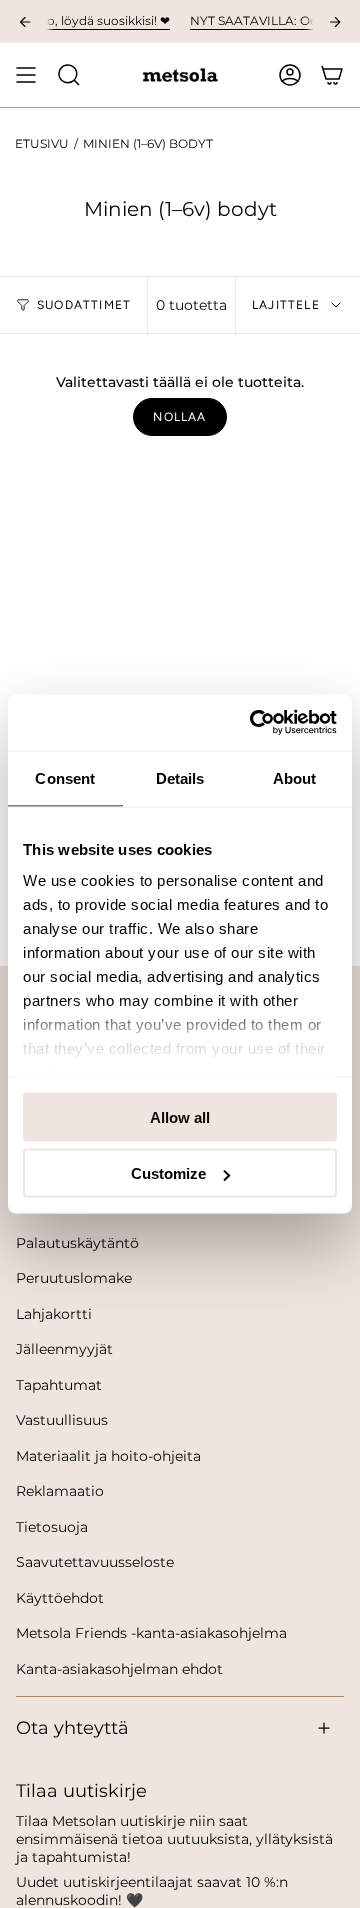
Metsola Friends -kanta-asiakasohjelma (151, 1633)
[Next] (335, 22)
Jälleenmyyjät (64, 1349)
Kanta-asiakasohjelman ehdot (119, 1669)
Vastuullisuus (62, 1420)
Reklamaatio (60, 1491)
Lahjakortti (54, 1314)
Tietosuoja (52, 1527)
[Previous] (25, 22)
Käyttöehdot (60, 1598)
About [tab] (295, 777)
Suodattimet (84, 305)
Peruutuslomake (74, 1278)
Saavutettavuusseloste (95, 1562)
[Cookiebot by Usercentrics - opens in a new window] (254, 723)
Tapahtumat (59, 1385)
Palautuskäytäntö (77, 1243)
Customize (168, 1173)
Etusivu (42, 144)
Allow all (180, 1116)
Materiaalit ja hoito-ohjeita (108, 1456)
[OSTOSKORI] (332, 75)
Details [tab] (180, 777)
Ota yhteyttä (72, 1728)
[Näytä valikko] (26, 75)
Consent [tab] (65, 777)
